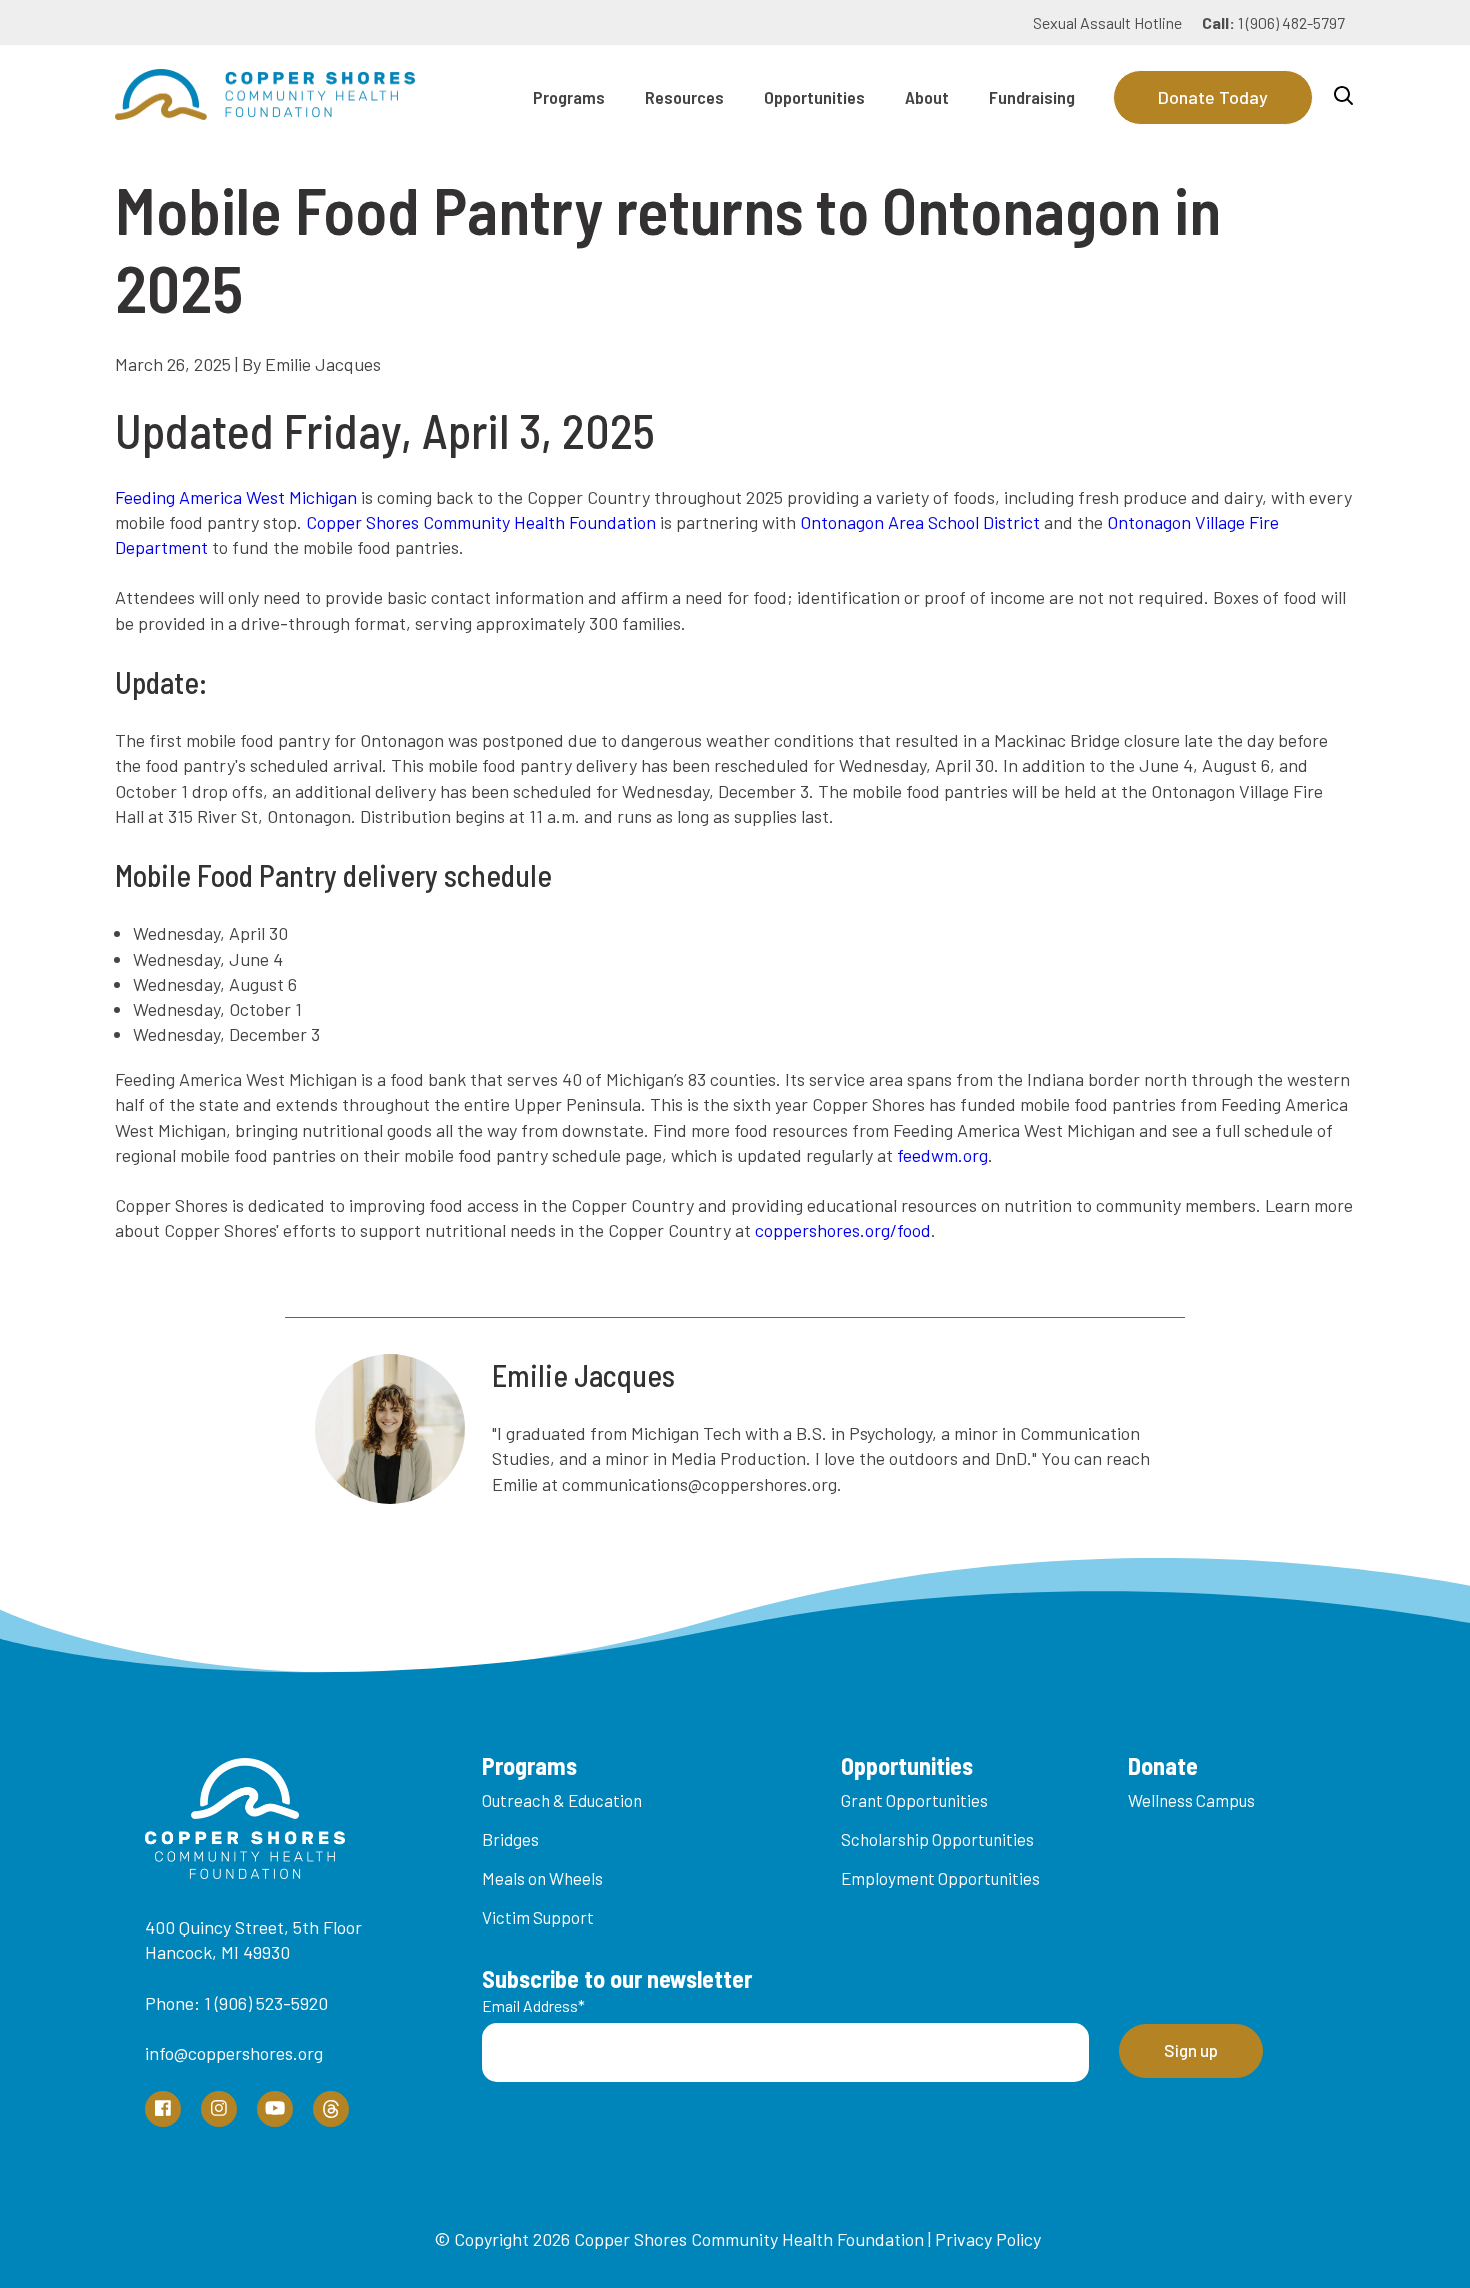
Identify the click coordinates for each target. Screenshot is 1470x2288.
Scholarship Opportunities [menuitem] (937, 1839)
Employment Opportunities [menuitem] (940, 1878)
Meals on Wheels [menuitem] (542, 1878)
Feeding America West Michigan (236, 497)
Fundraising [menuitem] (1032, 97)
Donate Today (1213, 97)
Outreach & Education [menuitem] (562, 1800)
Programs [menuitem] (569, 97)
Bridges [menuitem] (510, 1839)
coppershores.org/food (843, 1230)
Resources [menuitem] (684, 97)
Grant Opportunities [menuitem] (914, 1800)
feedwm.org (942, 1155)
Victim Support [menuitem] (538, 1917)
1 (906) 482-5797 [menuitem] (1273, 22)
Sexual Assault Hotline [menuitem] (1107, 22)
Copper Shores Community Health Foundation (481, 522)
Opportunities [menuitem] (814, 97)
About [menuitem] (927, 97)
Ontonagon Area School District (920, 522)
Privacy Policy (988, 2239)
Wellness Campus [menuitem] (1191, 1800)
